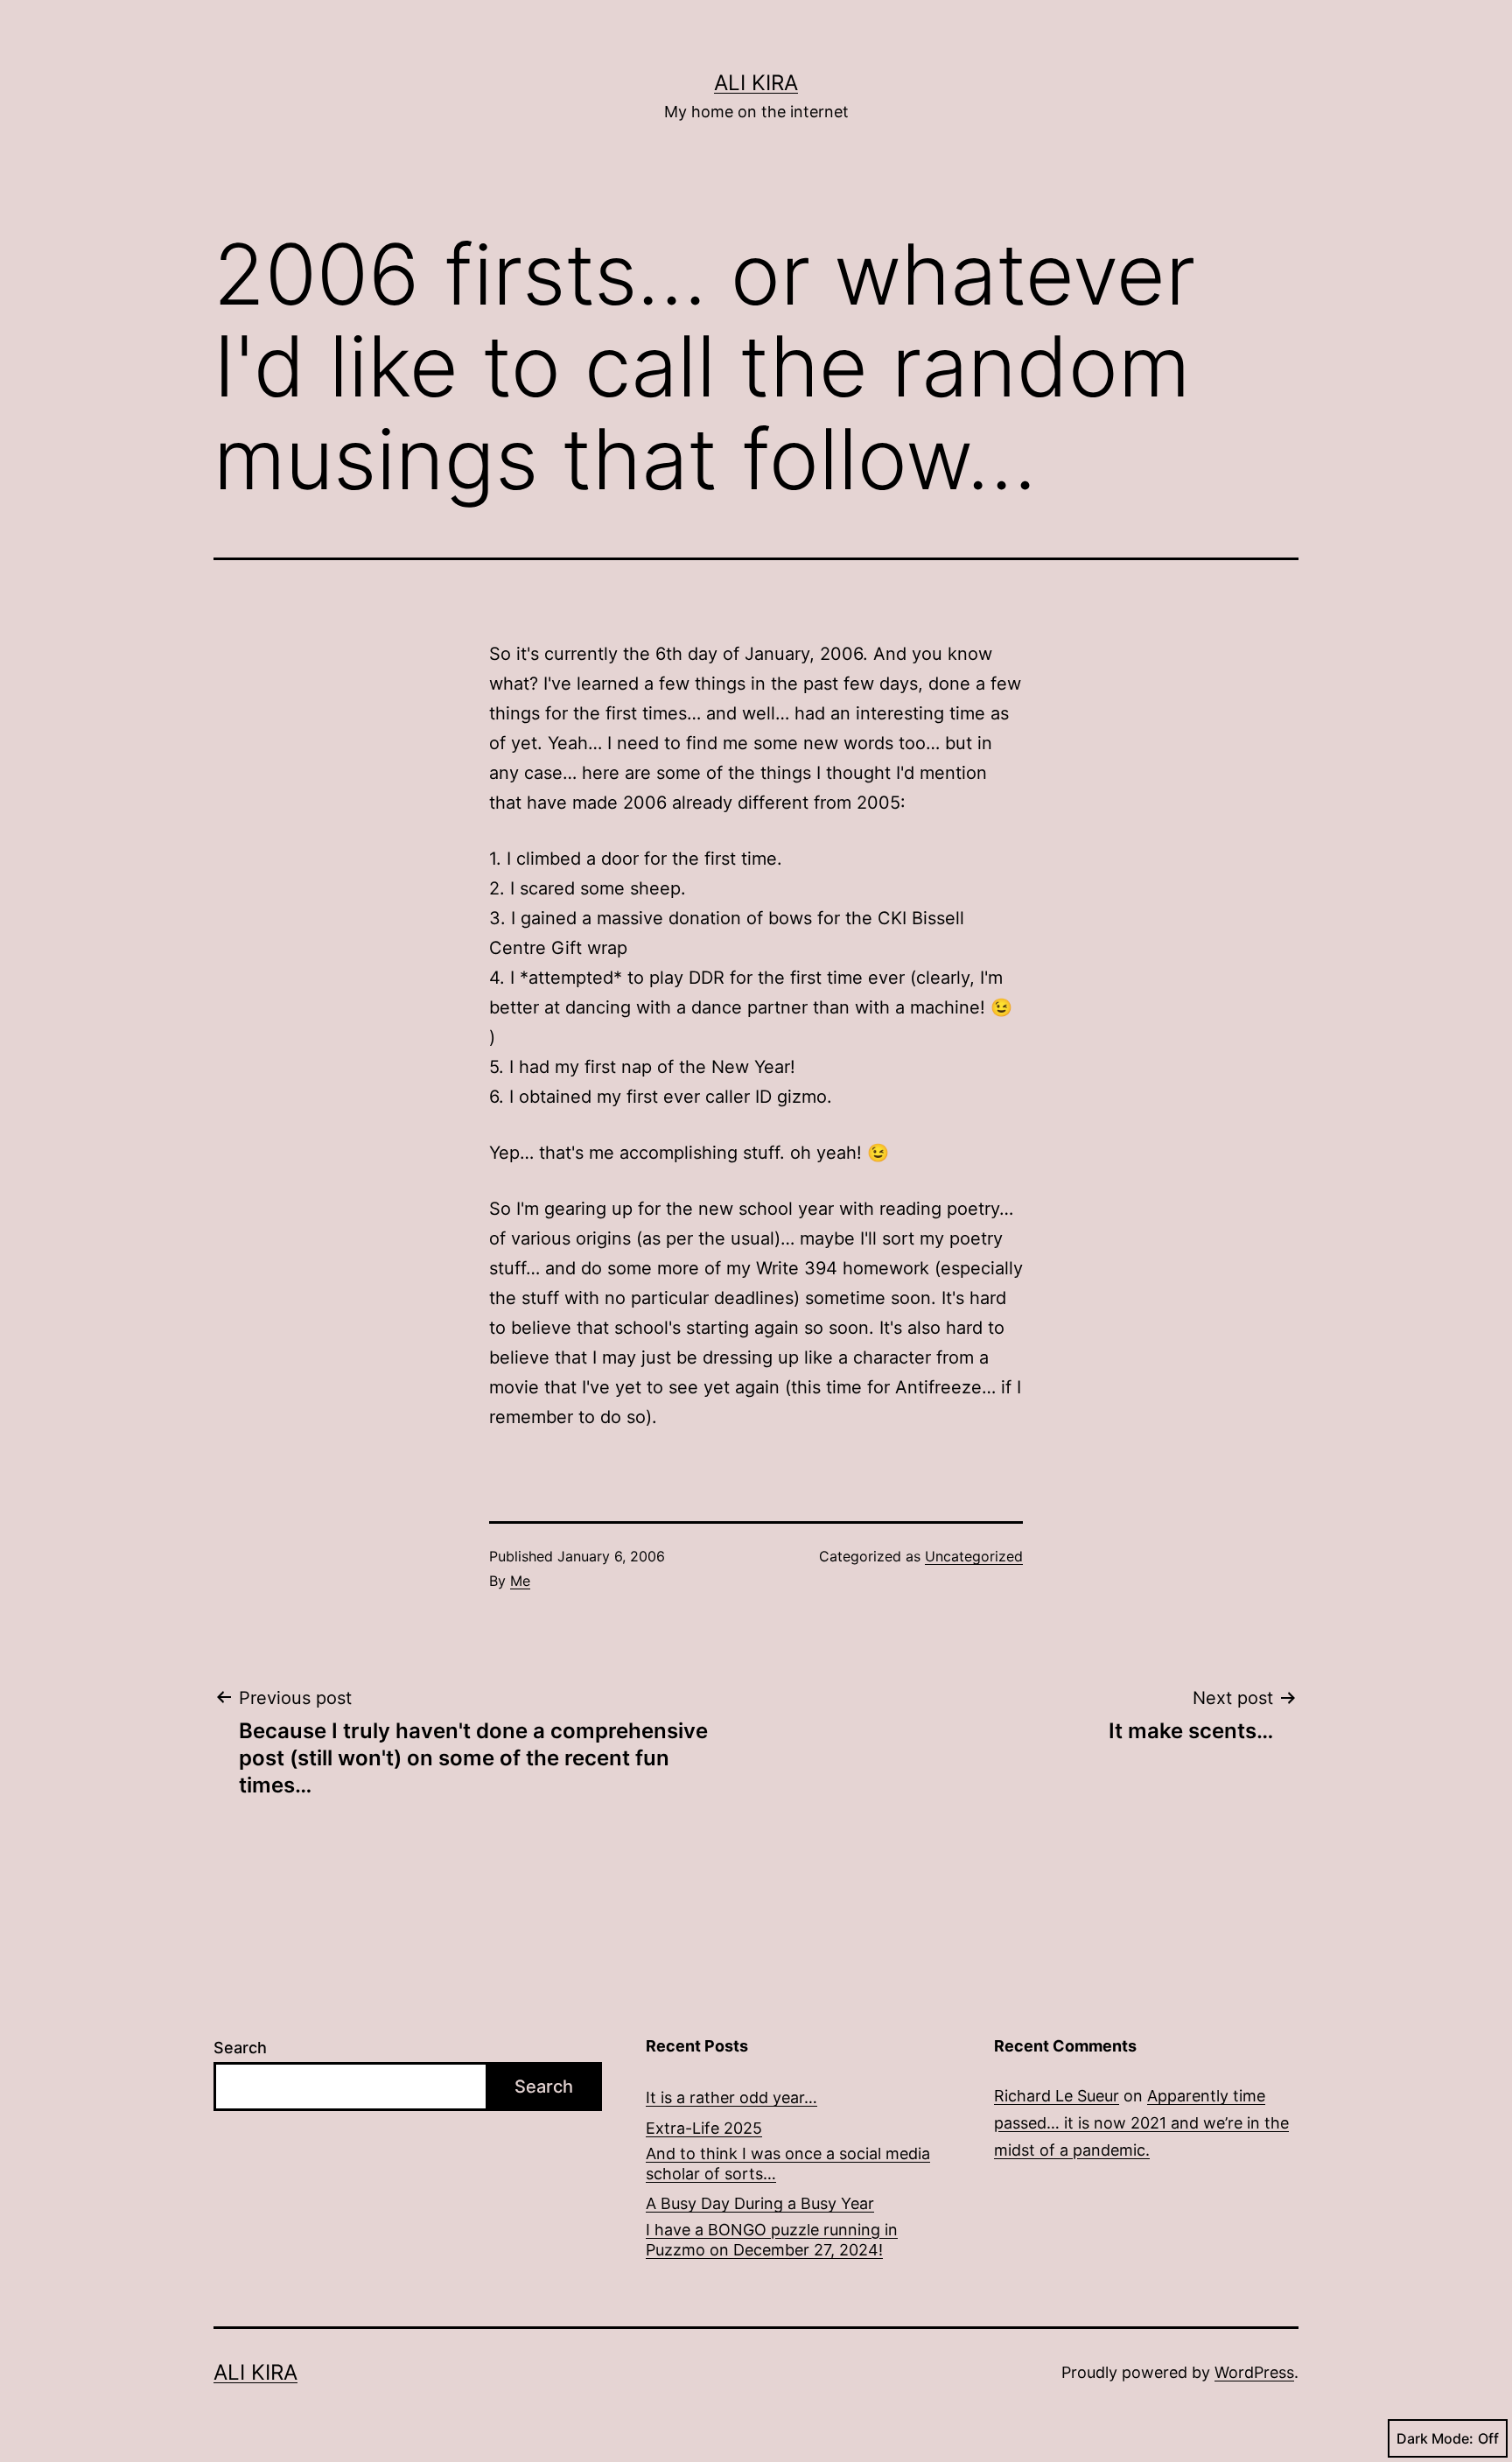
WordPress (1254, 2372)
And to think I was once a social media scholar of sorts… (788, 2164)
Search (240, 2048)
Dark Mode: (1435, 2438)
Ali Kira (756, 83)
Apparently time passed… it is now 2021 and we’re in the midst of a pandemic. (1141, 2122)
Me (520, 1581)
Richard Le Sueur (1057, 2096)
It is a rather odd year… (731, 2097)
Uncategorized (974, 1556)
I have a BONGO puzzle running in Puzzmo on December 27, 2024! (772, 2240)
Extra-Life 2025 (704, 2128)
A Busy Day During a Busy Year (760, 2203)
